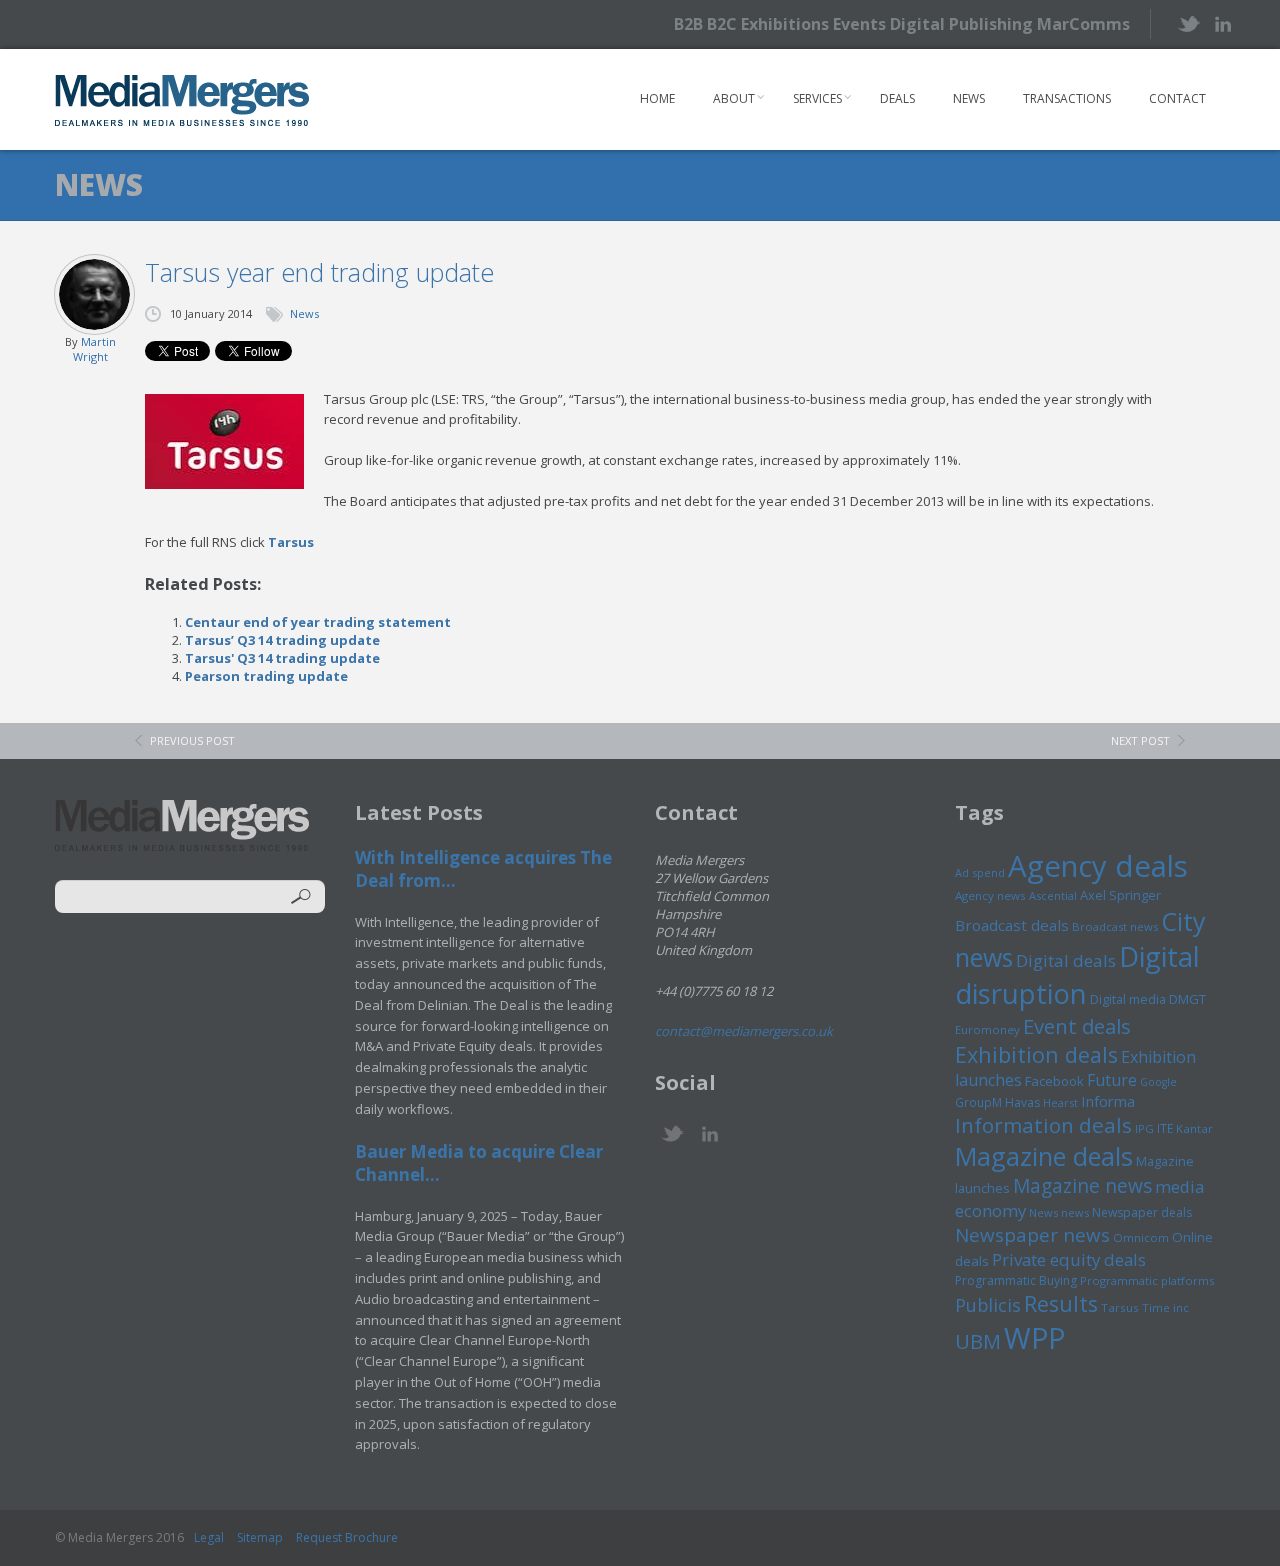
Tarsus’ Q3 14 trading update (282, 640)
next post (1140, 740)
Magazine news (1082, 1186)
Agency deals (1098, 866)
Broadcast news (1115, 926)
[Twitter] (1187, 23)
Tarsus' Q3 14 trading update (282, 658)
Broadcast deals (1012, 925)
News (969, 98)
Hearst (1060, 1102)
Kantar (1194, 1128)
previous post (192, 740)
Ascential (1053, 895)
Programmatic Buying (1016, 1280)
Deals (897, 98)
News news (1059, 1212)
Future (1112, 1080)
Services (817, 98)
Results (1061, 1303)
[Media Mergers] (182, 100)
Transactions (1067, 98)
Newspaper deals (1142, 1212)
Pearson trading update (266, 676)
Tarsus (291, 542)
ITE (1165, 1128)
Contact (1177, 98)
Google (1158, 1082)
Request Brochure (347, 1537)
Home (657, 98)
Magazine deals (1044, 1156)
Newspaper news (1032, 1235)
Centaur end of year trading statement (318, 622)
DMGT (1187, 999)
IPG (1144, 1128)
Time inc (1165, 1307)
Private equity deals (1069, 1259)
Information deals (1043, 1125)
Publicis (988, 1305)
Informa (1108, 1101)
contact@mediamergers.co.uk (744, 1031)
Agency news (990, 895)
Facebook (1054, 1081)
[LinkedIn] (1222, 22)
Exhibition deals (1036, 1054)
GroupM (978, 1102)
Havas (1022, 1102)
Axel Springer (1120, 895)
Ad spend (980, 872)
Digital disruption (1077, 975)
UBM (978, 1341)
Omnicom (1141, 1237)
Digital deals (1066, 960)
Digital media (1128, 999)
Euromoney (987, 1029)
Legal (209, 1537)
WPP (1034, 1337)
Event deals (1077, 1026)
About (734, 98)
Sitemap (260, 1537)
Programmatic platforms (1147, 1280)
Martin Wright (94, 349)
